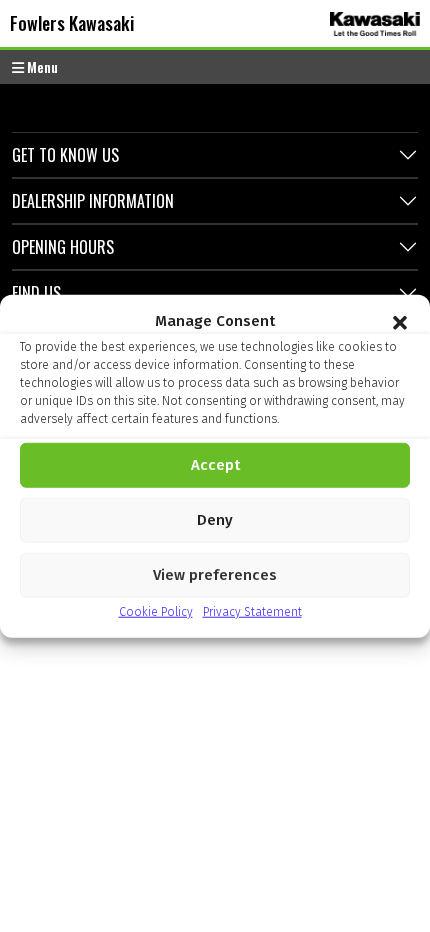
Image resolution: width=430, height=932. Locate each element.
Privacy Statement (252, 611)
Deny (215, 520)
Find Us (36, 293)
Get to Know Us (65, 155)
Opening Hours (63, 247)
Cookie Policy (156, 611)
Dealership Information (93, 201)
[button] (400, 321)
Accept (215, 465)
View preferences (215, 575)
